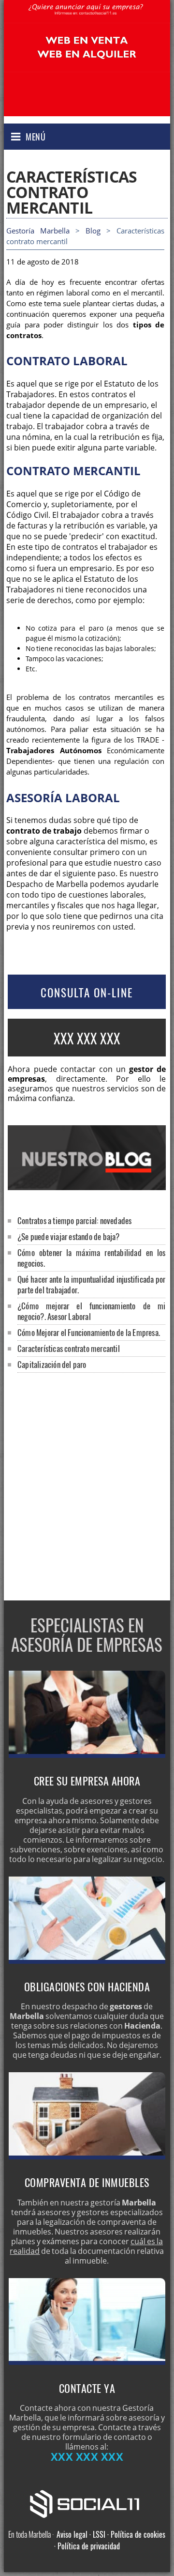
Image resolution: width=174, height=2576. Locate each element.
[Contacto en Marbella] (87, 2362)
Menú (36, 137)
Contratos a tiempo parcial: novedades (74, 1220)
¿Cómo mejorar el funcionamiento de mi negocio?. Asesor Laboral (91, 1311)
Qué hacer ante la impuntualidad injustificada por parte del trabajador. (91, 1284)
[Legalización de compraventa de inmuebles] (87, 2157)
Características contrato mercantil (69, 1348)
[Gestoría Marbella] (87, 17)
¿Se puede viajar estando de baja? (69, 1236)
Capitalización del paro (52, 1364)
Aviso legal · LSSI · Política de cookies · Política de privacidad (110, 2540)
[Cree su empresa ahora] (87, 1755)
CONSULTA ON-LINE (87, 993)
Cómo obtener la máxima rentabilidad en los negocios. (91, 1258)
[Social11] (87, 2503)
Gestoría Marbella (38, 231)
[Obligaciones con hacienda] (87, 1961)
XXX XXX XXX (87, 1038)
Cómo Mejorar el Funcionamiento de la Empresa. (89, 1332)
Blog (93, 231)
